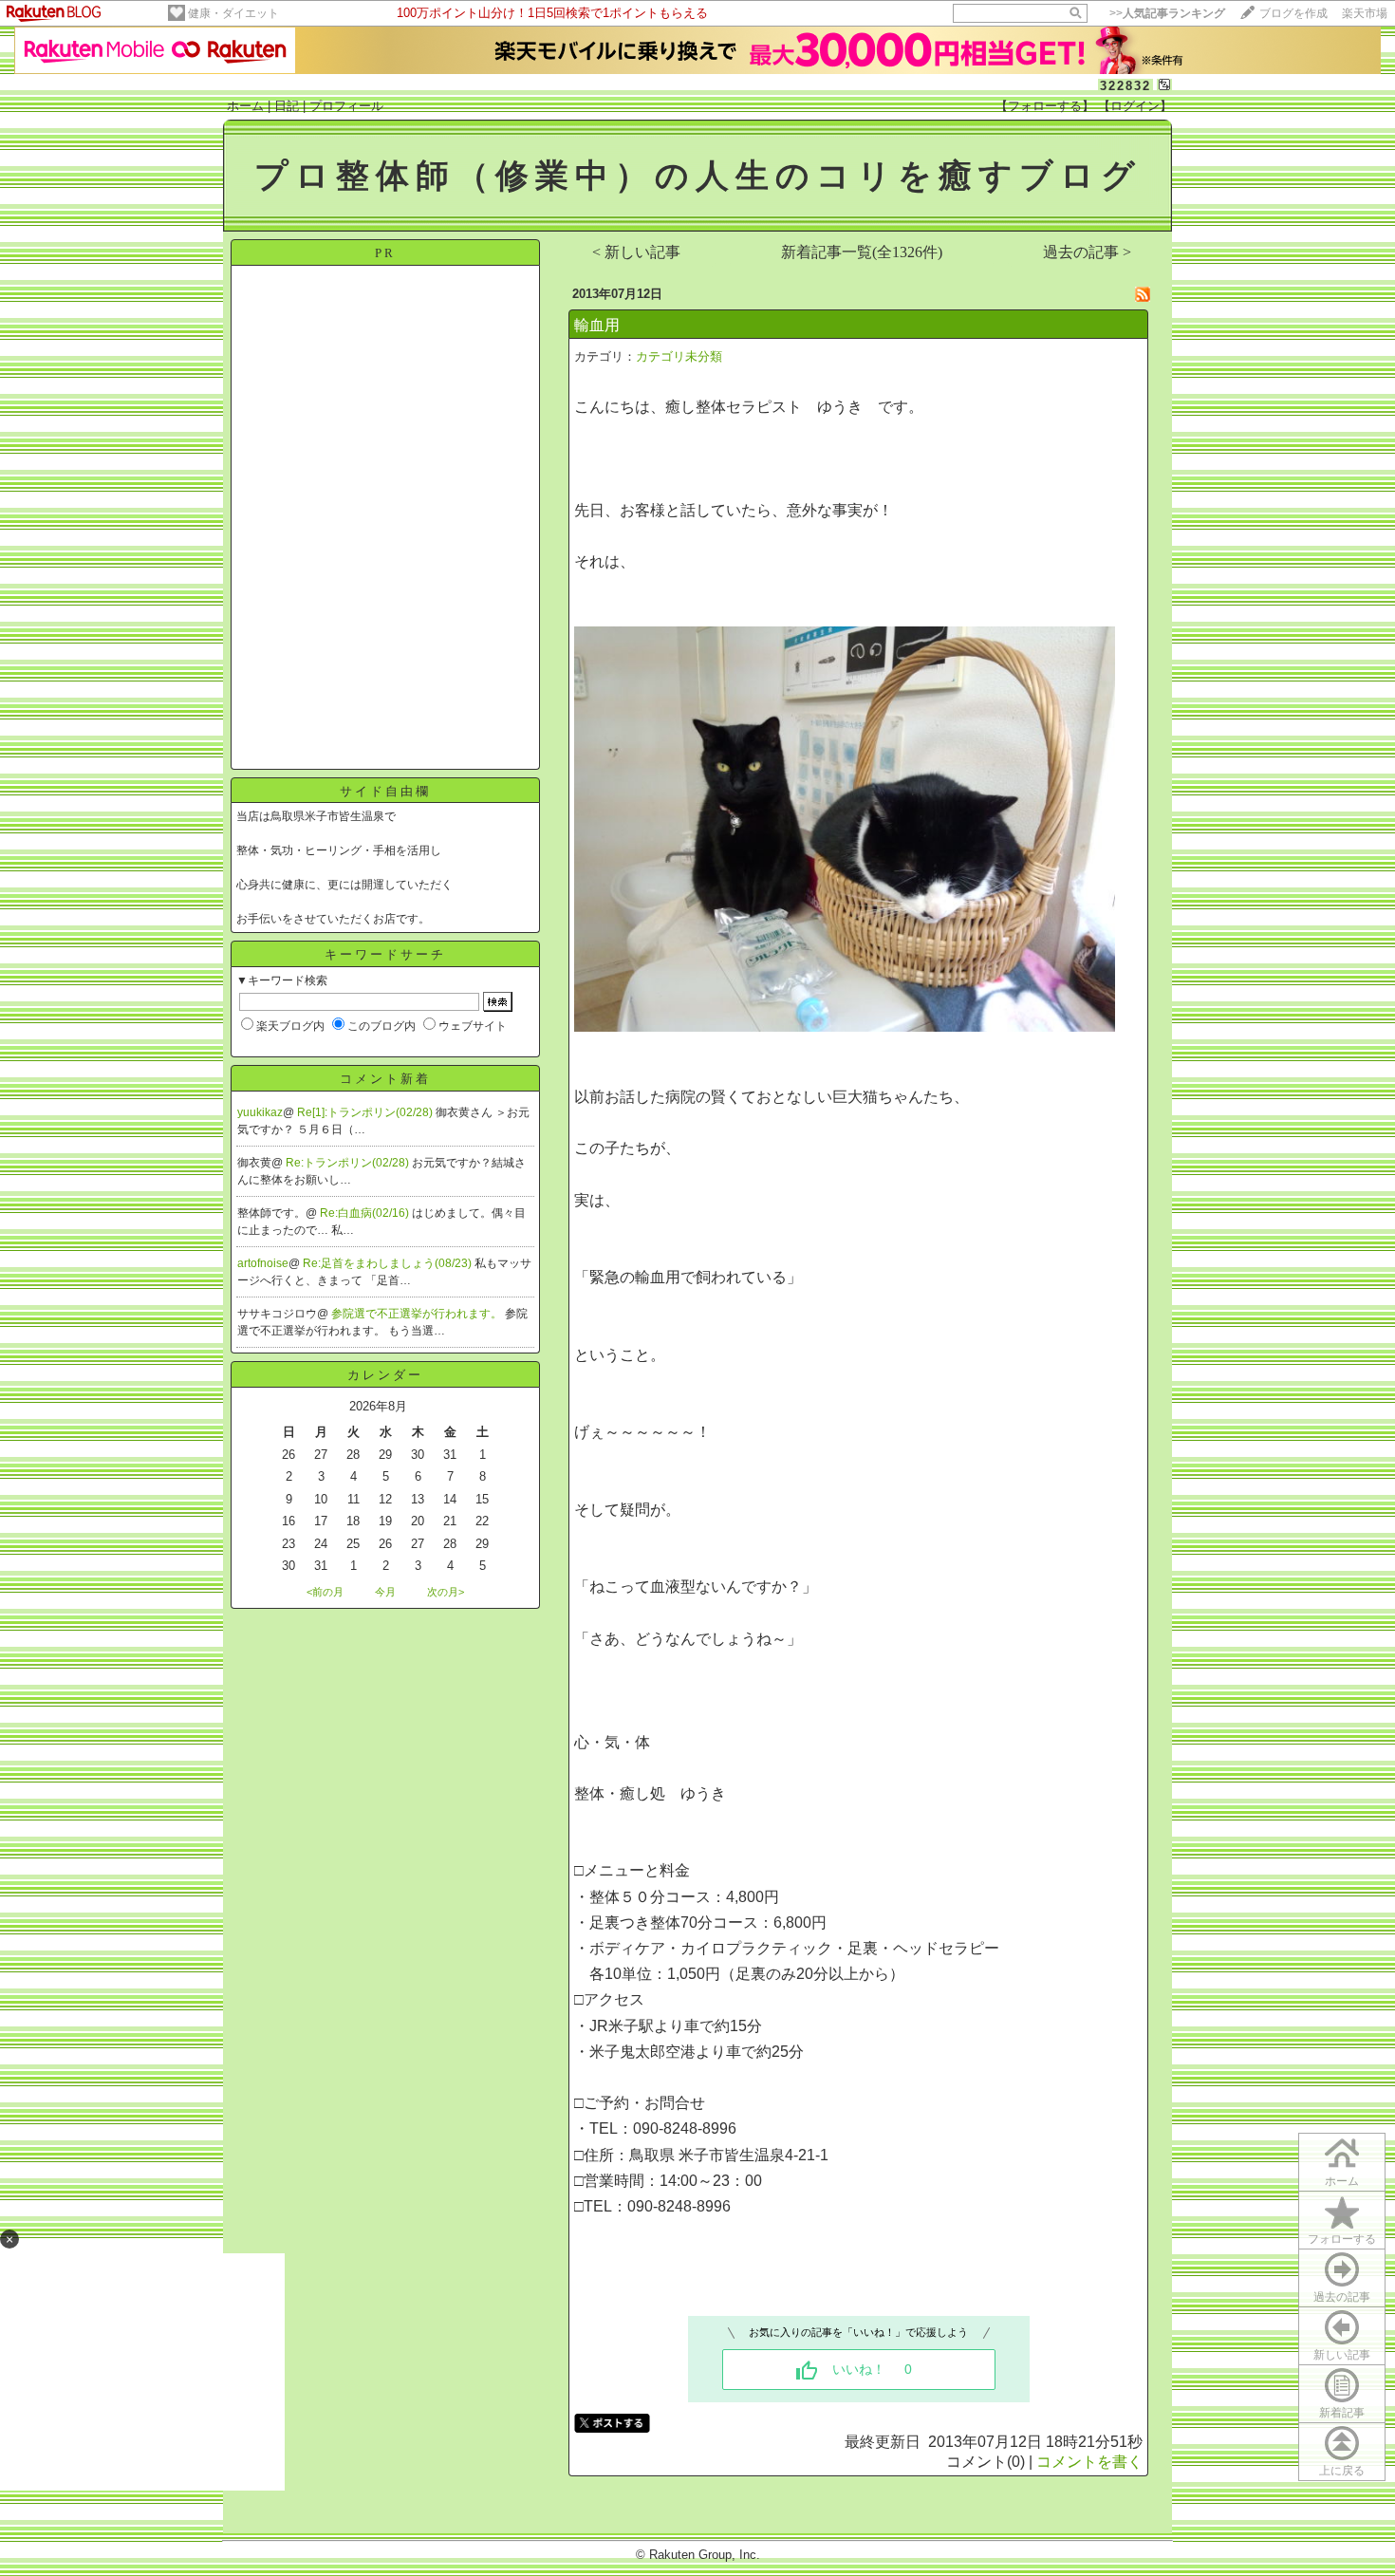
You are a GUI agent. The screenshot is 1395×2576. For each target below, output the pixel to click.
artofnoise (263, 1263)
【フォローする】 (1045, 106)
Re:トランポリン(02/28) (349, 1163)
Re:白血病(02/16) (366, 1213)
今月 (385, 1592)
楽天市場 (1365, 13)
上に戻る (1342, 2471)
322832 (1125, 86)
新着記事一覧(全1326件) (862, 252)
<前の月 (325, 1592)
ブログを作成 (1293, 13)
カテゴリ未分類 (679, 356)
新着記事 (1342, 2413)
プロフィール (346, 106)
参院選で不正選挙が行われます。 (418, 1314)
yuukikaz (260, 1112)
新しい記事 (1342, 2355)
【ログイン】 (1135, 106)
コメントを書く (1089, 2462)
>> (1167, 13)
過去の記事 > (1087, 252)
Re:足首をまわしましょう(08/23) (389, 1263)
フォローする (1342, 2239)
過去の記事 (1342, 2297)
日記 (287, 106)
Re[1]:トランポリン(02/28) (366, 1112)
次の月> (446, 1592)
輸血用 (597, 325)
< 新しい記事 (636, 252)
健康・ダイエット (233, 13)
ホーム (245, 106)
